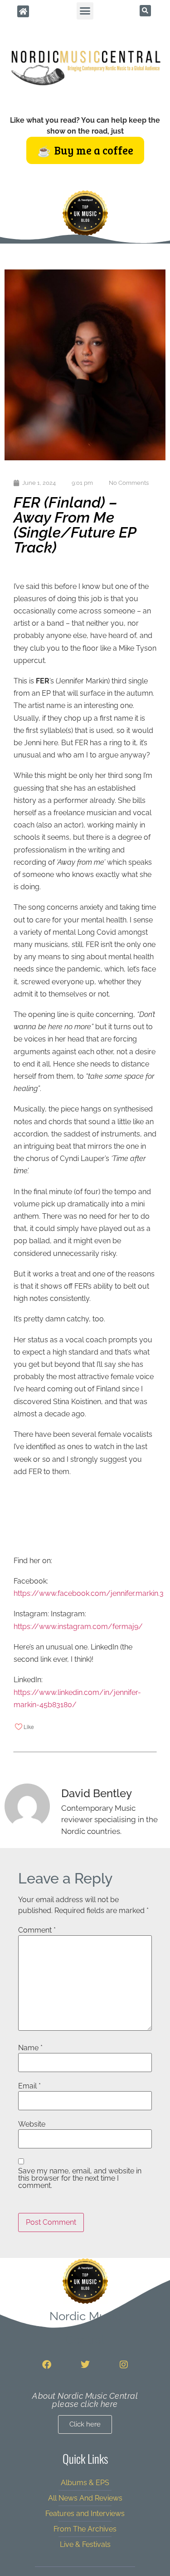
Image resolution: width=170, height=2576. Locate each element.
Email (29, 2086)
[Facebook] (47, 2365)
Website (32, 2124)
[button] (85, 11)
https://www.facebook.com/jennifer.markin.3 (89, 1593)
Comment (37, 1930)
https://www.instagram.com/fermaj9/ (78, 1627)
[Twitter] (85, 2365)
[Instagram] (124, 2365)
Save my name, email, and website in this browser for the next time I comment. (80, 2178)
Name (30, 2048)
